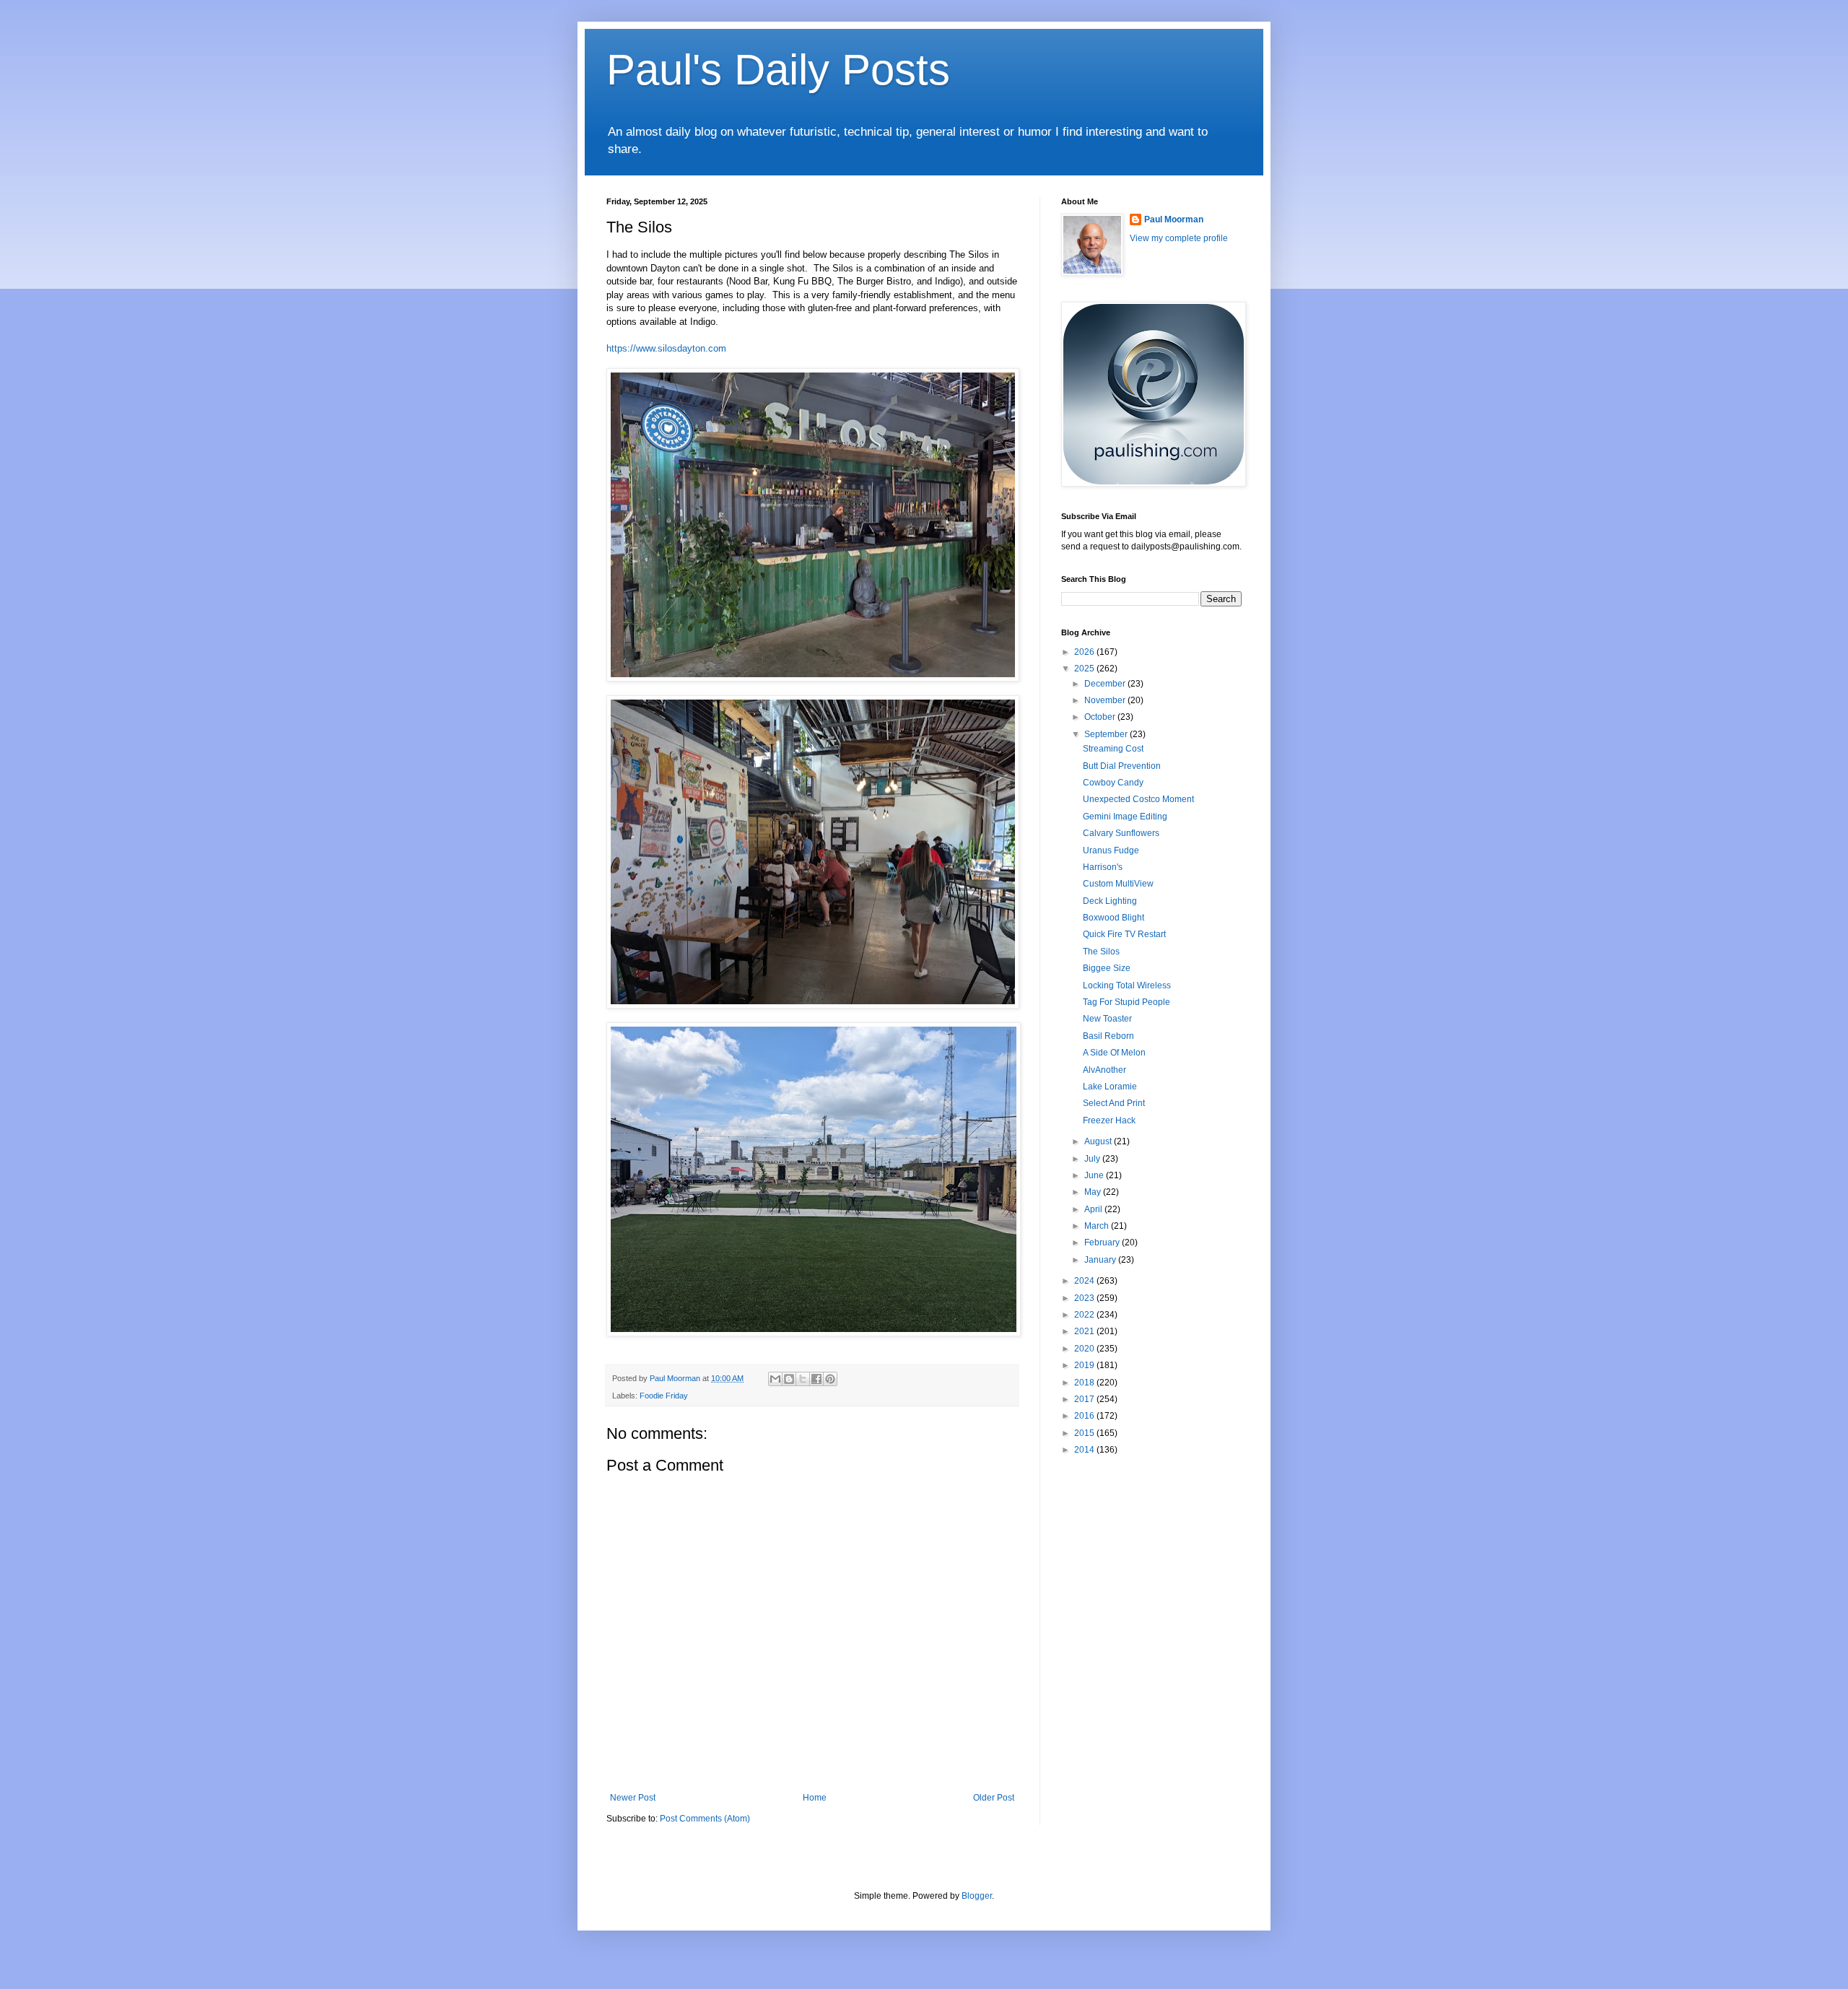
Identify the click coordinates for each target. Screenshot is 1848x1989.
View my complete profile (1179, 238)
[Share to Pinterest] (830, 1379)
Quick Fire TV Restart (1124, 934)
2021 (1085, 1331)
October (1101, 717)
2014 (1085, 1450)
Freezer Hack (1109, 1120)
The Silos (1101, 952)
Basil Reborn (1108, 1036)
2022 (1085, 1315)
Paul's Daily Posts (778, 70)
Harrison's (1103, 867)
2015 (1085, 1433)
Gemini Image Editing (1125, 817)
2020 (1085, 1349)
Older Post (994, 1798)
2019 (1085, 1365)
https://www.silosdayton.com (666, 348)
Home (815, 1798)
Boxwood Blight (1113, 918)
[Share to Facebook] (816, 1379)
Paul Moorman (1174, 219)
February (1103, 1242)
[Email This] (775, 1379)
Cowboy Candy (1113, 783)
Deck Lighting (1110, 901)
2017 (1085, 1399)
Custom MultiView (1118, 884)
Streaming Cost (1113, 749)
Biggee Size (1107, 968)
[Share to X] (803, 1379)
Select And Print (1114, 1103)
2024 (1085, 1281)
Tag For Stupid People (1126, 1002)
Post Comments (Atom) (705, 1819)
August (1099, 1141)
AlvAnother (1104, 1070)
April (1094, 1209)
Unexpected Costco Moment (1138, 799)
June (1095, 1175)
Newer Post (633, 1798)
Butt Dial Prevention (1122, 766)
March (1098, 1226)
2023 (1085, 1298)
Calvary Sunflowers (1121, 833)
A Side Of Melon (1114, 1053)
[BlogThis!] (789, 1379)
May (1094, 1192)
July (1093, 1159)
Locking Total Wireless (1127, 985)
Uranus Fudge (1111, 850)
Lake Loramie (1110, 1087)
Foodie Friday (664, 1396)
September (1107, 734)
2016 (1085, 1416)
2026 (1085, 652)
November (1106, 700)
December (1106, 684)
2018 (1085, 1383)
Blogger (977, 1896)
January (1101, 1260)
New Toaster (1107, 1019)
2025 (1085, 669)
